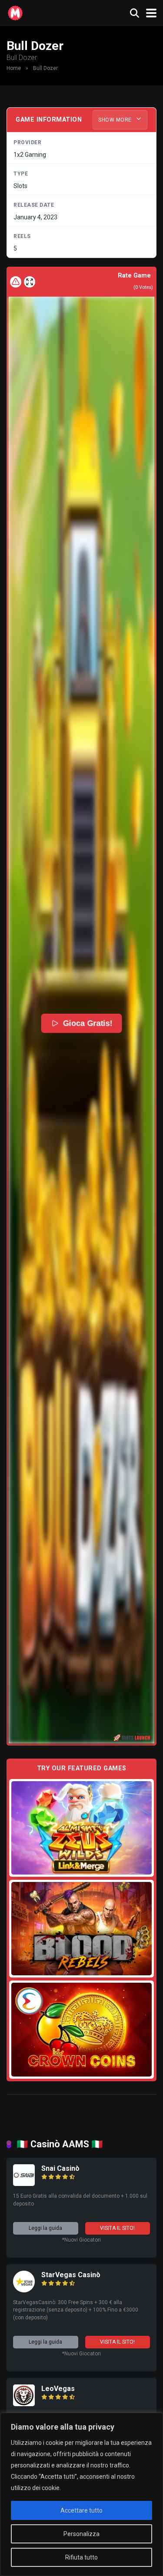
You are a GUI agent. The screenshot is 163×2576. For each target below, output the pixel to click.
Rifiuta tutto (81, 2557)
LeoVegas (58, 2389)
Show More (116, 120)
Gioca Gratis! (88, 1023)
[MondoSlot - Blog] (15, 12)
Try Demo (82, 1827)
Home (14, 68)
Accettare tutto (81, 2510)
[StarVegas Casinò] (24, 2290)
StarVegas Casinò (71, 2275)
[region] (81, 2494)
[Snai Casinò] (24, 2184)
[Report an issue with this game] (16, 282)
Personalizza (81, 2534)
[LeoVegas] (24, 2404)
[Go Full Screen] (30, 282)
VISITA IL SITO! (117, 2228)
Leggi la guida (45, 2228)
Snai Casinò (60, 2168)
